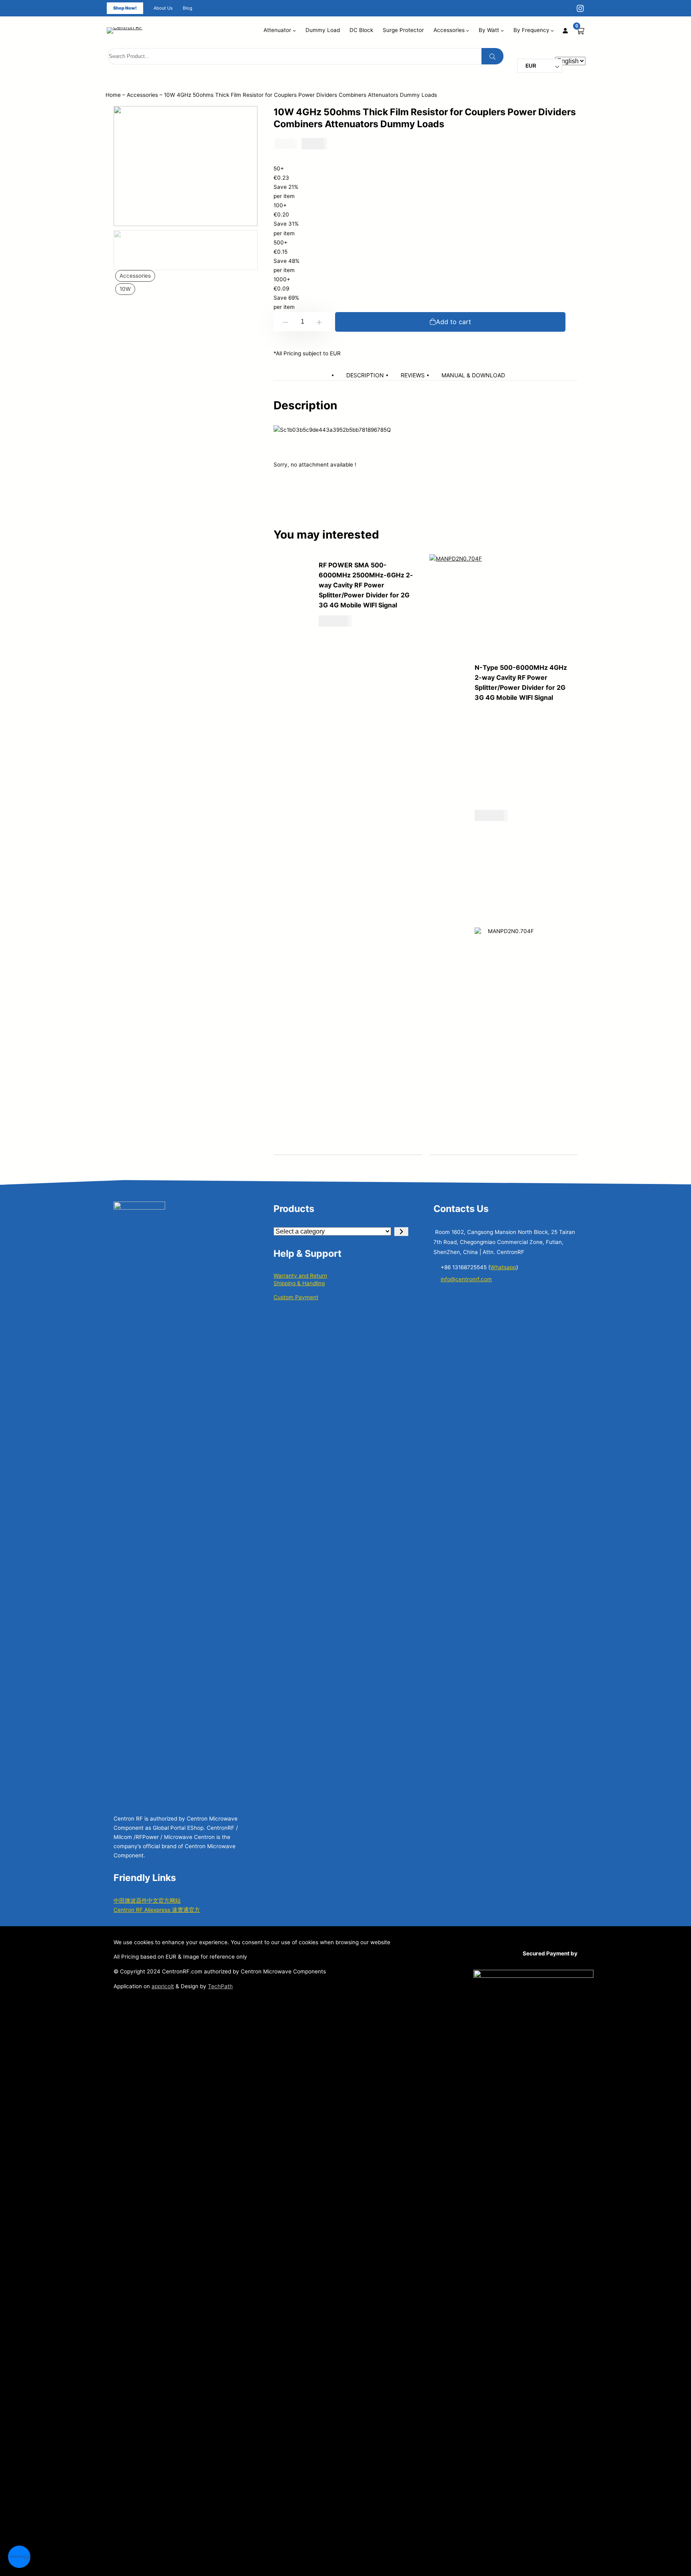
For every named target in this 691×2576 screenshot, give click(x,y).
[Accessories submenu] (467, 30)
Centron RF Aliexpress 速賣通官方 (157, 1910)
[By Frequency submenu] (552, 30)
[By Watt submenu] (502, 30)
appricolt (163, 1986)
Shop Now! (125, 8)
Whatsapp (503, 1267)
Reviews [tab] (413, 375)
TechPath (220, 1986)
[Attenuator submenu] (294, 30)
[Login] (565, 30)
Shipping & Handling (299, 1283)
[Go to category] (401, 1232)
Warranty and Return (300, 1276)
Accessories (142, 95)
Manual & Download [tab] (473, 375)
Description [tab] (365, 375)
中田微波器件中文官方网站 (147, 1901)
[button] (19, 2557)
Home (113, 95)
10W (125, 289)
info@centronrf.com (466, 1279)
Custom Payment (296, 1297)
